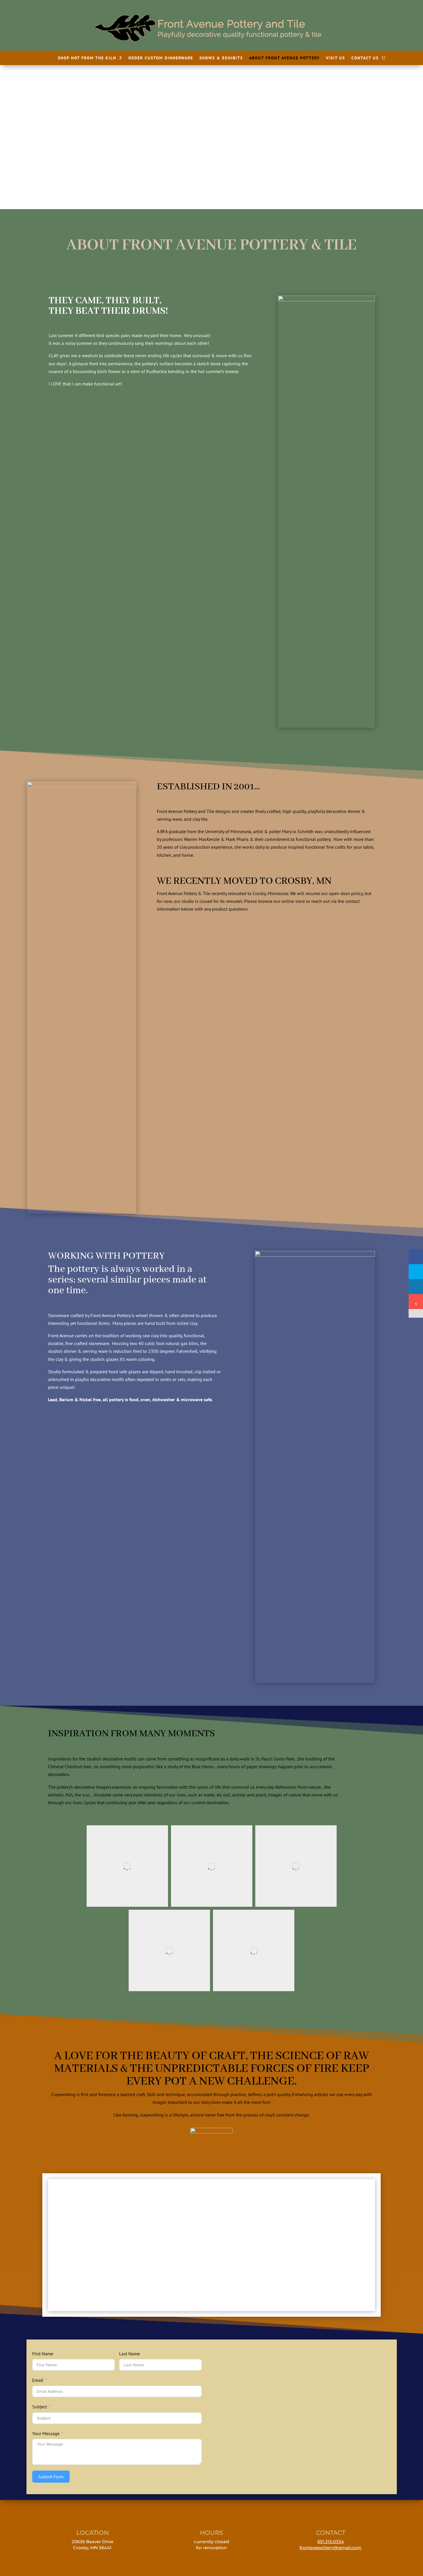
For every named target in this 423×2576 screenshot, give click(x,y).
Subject (40, 2407)
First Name (43, 2354)
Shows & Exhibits (221, 58)
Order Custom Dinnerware (161, 58)
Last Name (129, 2354)
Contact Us (365, 58)
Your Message (46, 2433)
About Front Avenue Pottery (284, 58)
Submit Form (51, 2477)
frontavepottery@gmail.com (330, 2548)
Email (38, 2380)
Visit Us (336, 58)
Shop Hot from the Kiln (87, 58)
